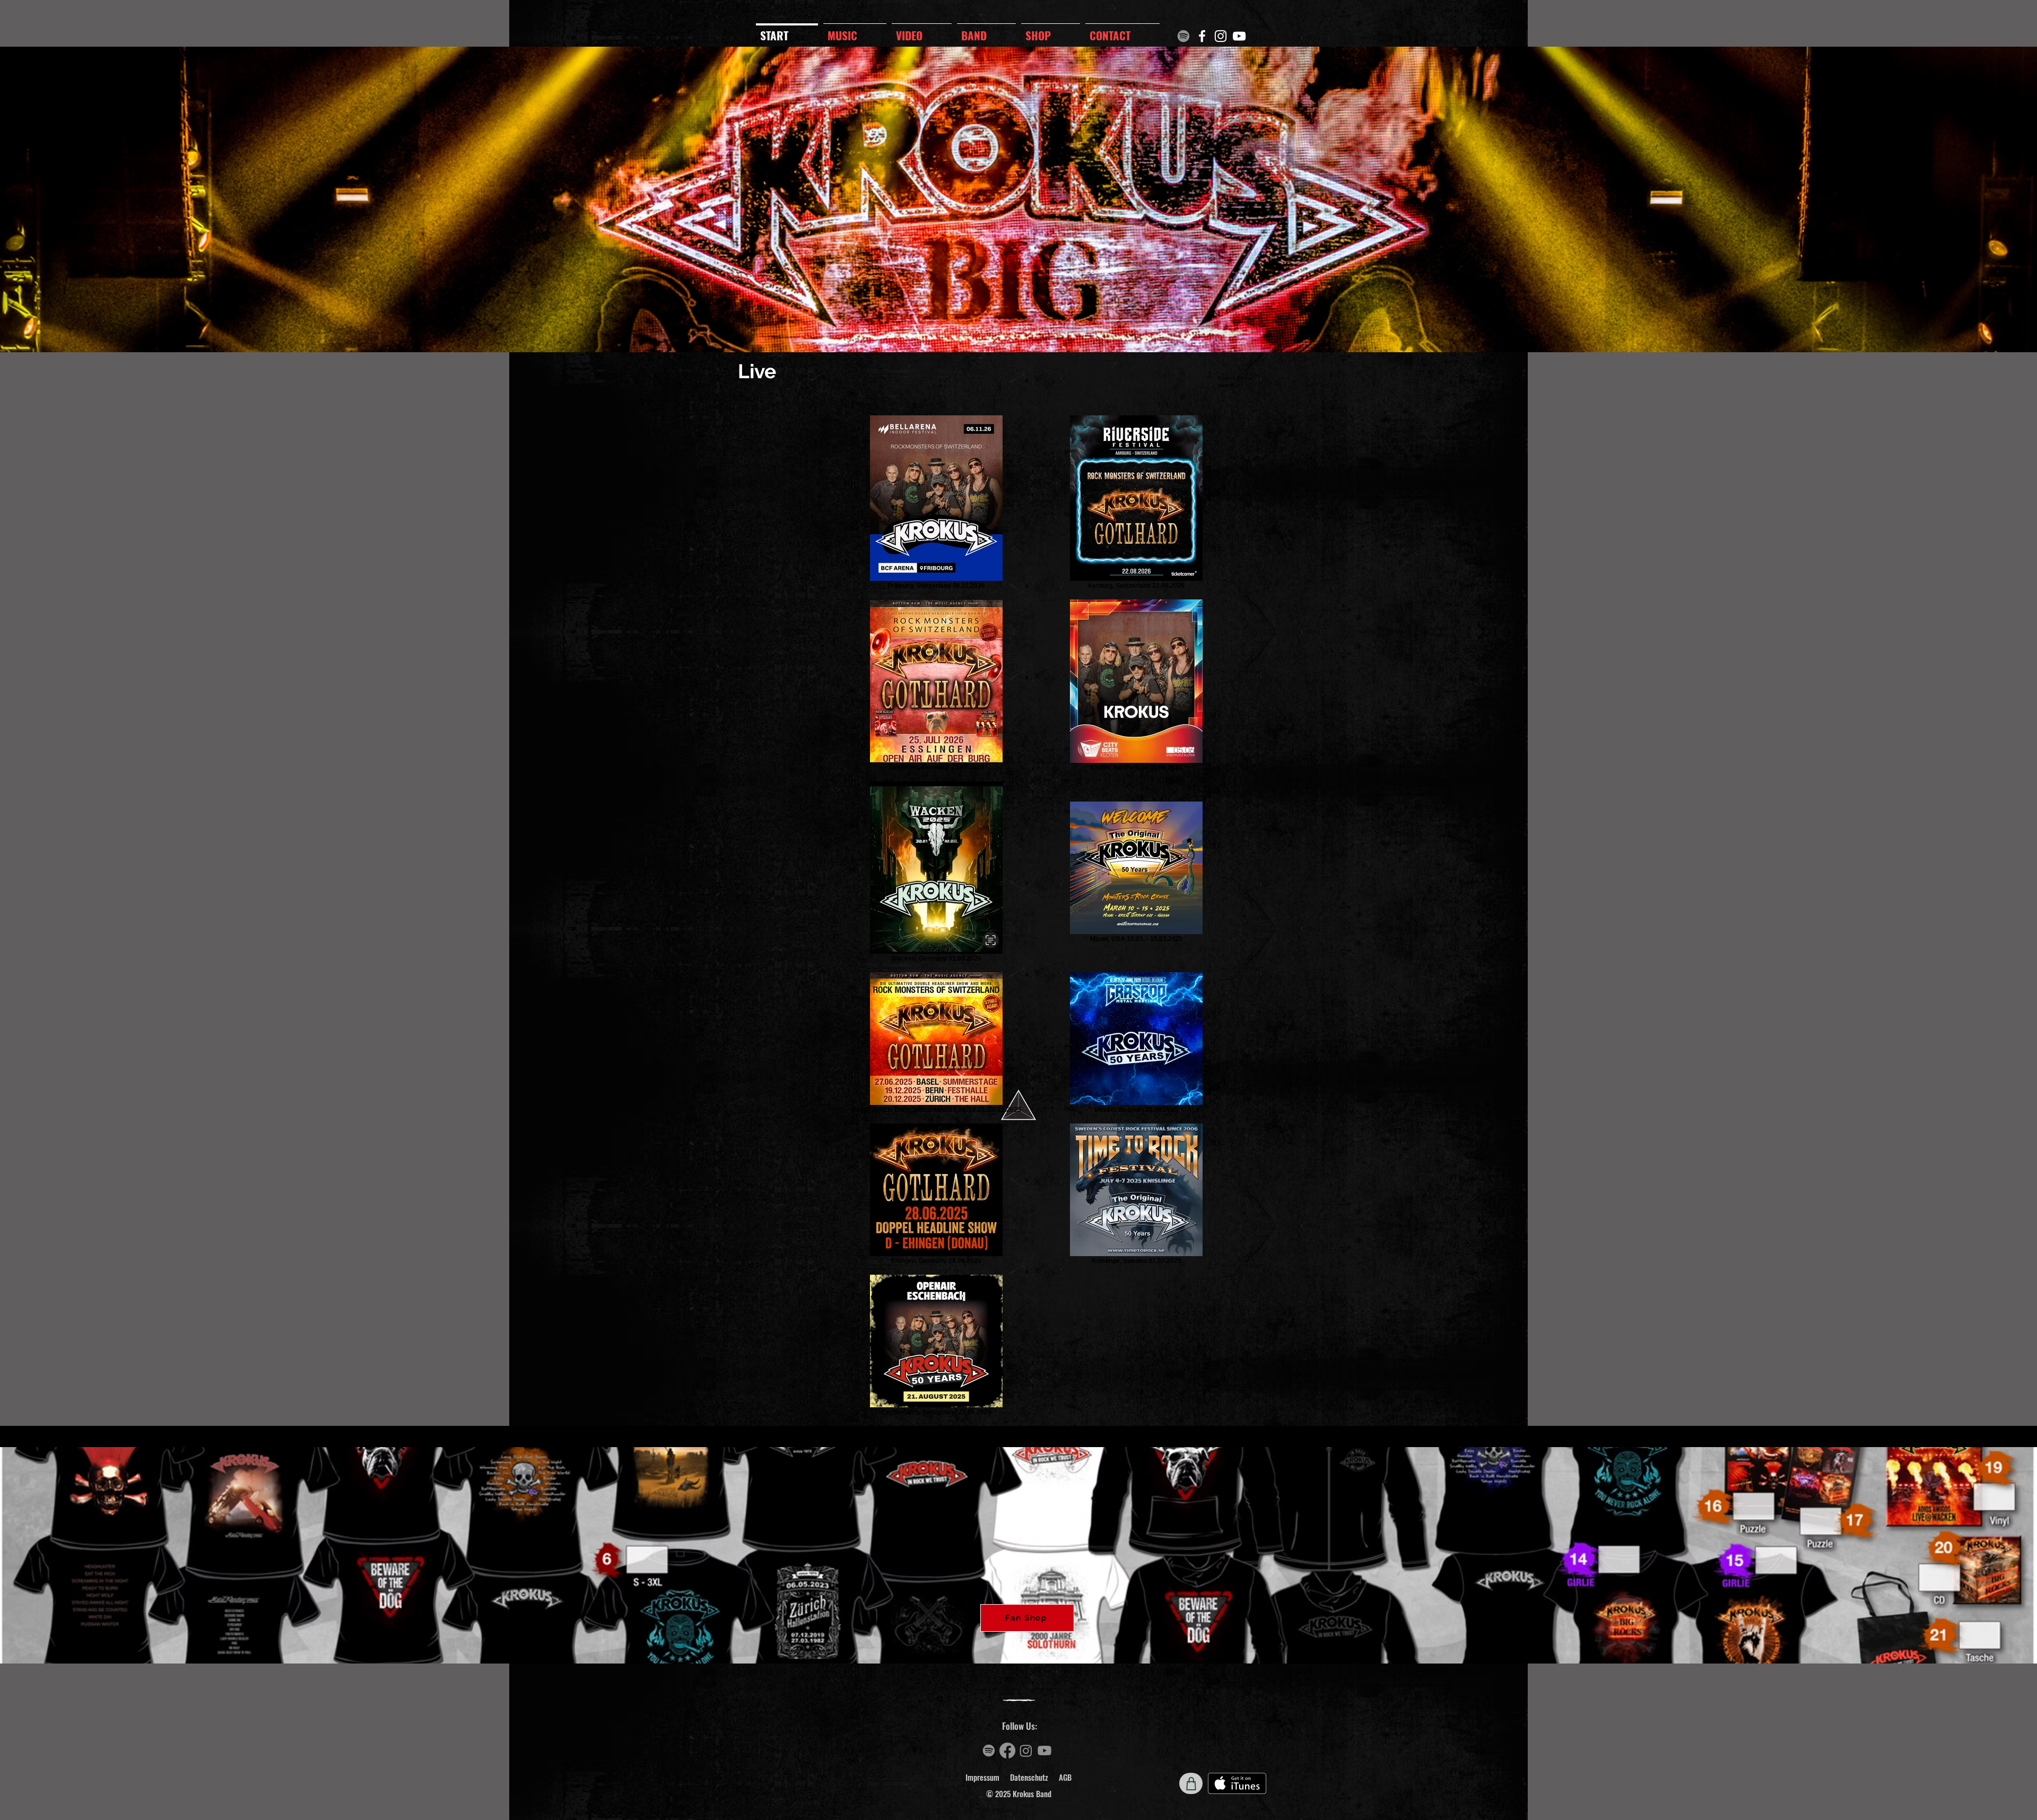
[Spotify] (1183, 36)
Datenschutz (1029, 1777)
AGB (1065, 1777)
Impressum (982, 1777)
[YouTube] (1239, 36)
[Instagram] (1221, 36)
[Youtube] (1044, 1751)
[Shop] (1191, 1783)
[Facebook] (1202, 36)
